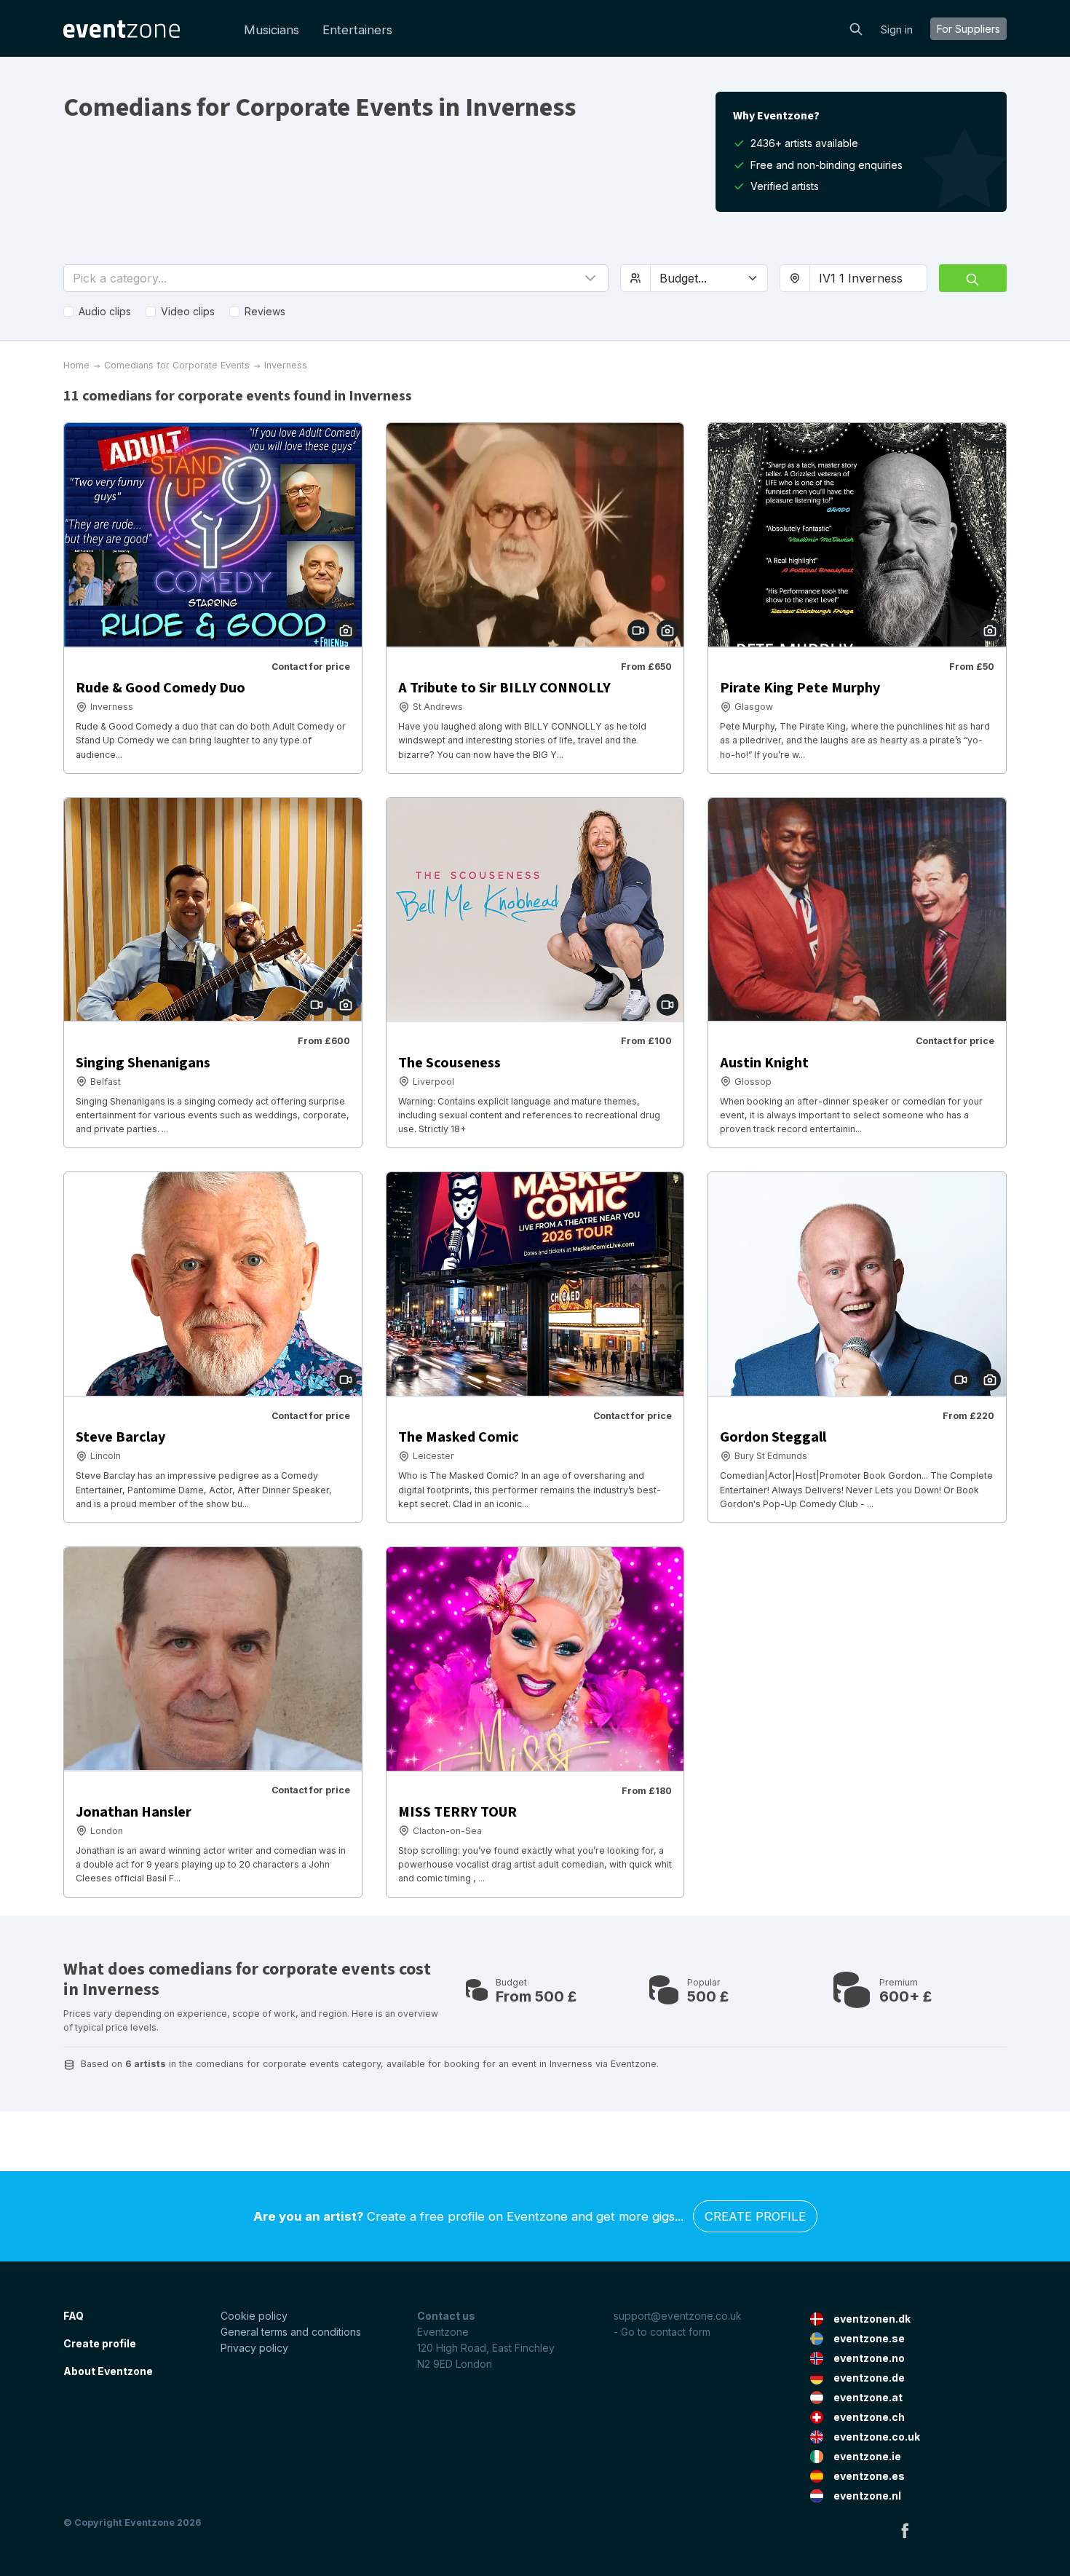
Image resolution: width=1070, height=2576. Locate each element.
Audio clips (105, 311)
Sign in (897, 29)
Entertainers (357, 30)
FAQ (74, 2316)
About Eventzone (108, 2371)
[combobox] (868, 278)
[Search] (856, 28)
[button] (336, 278)
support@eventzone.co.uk (678, 2316)
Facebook (905, 2530)
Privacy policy (254, 2348)
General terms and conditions (291, 2332)
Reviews (265, 311)
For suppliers (968, 29)
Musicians (272, 30)
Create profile (755, 2216)
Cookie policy (254, 2316)
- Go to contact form (662, 2332)
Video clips (188, 311)
